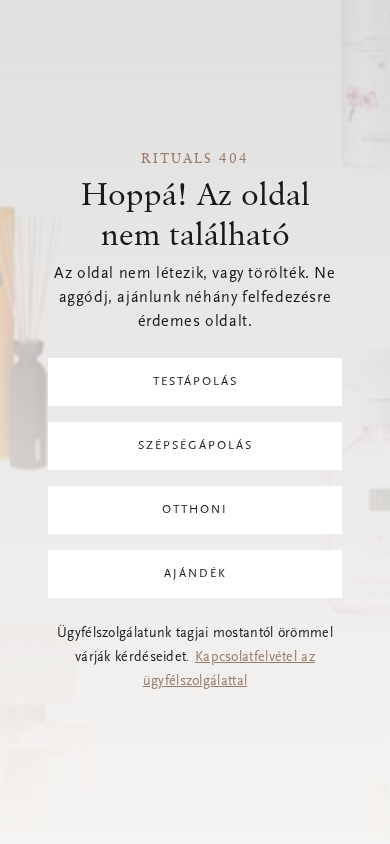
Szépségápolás (195, 446)
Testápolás (195, 382)
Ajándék (195, 574)
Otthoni (195, 510)
